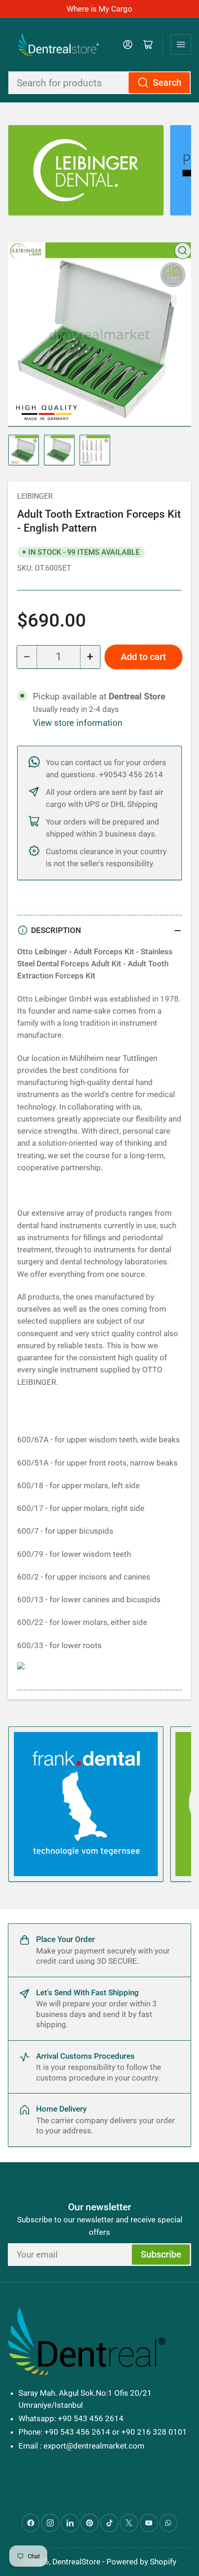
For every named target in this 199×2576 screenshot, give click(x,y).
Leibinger (35, 496)
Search (167, 83)
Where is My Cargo (99, 9)
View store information (78, 723)
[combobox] (99, 83)
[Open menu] (181, 44)
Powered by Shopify (141, 2562)
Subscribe (161, 2255)
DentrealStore (76, 2562)
